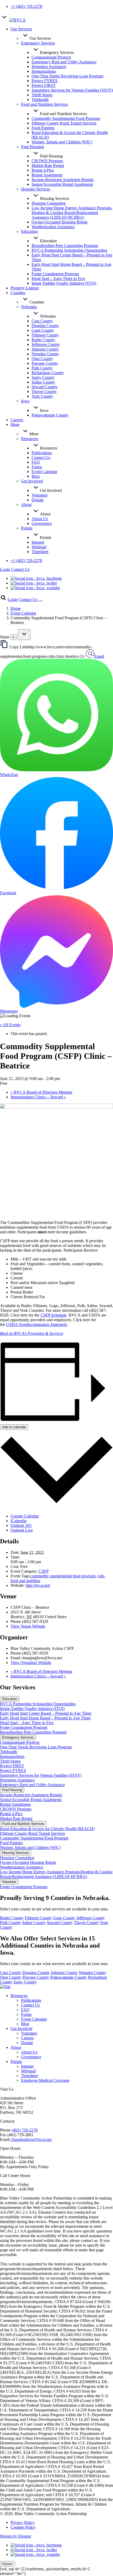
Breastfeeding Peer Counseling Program (33, 1732)
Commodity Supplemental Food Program (34, 1838)
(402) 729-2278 (25, 2130)
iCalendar (19, 1521)
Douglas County (36, 1973)
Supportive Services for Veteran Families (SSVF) (41, 1775)
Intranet (27, 2066)
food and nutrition (25, 1581)
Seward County (60, 1923)
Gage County (64, 1918)
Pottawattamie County (69, 1977)
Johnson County (64, 1973)
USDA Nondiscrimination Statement (36, 1324)
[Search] (3, 600)
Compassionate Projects (20, 1742)
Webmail (28, 2071)
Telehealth (9, 1752)
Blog (25, 2024)
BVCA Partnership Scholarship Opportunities (38, 1704)
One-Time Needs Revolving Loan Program (36, 1747)
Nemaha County (93, 1973)
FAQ (25, 2010)
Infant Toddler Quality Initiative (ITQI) (32, 1709)
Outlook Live (22, 1530)
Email (99, 656)
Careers (27, 2038)
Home (16, 608)
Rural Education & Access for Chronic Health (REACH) (47, 1829)
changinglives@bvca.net (31, 2139)
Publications (31, 2000)
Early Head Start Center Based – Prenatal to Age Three (46, 1713)
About (16, 2047)
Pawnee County (36, 1977)
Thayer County (86, 1923)
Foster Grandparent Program (24, 1727)
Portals (16, 2062)
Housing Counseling (17, 1858)
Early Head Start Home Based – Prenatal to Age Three (45, 1718)
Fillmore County (38, 1918)
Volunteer (29, 2033)
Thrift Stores (10, 1761)
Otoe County (11, 1977)
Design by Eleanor (16, 2536)
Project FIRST (12, 1766)
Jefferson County (91, 1918)
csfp (101, 1576)
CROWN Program (16, 1809)
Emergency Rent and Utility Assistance (32, 1785)
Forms (26, 2014)
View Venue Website (28, 1626)
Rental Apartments (15, 1804)
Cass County (11, 1973)
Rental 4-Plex (11, 1814)
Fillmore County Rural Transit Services (32, 1833)
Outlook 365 (21, 1525)
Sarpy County (25, 1982)
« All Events (10, 1025)
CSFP (44, 1571)
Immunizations (12, 1756)
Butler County (12, 1918)
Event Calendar (23, 613)
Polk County (11, 1923)
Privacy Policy (23, 2522)
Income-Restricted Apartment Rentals (31, 1795)
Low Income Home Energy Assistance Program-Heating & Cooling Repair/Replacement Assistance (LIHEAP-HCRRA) (56, 1874)
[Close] (24, 635)
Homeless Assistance (17, 1780)
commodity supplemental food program (63, 1576)
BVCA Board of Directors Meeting (41, 1092)
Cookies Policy (23, 2527)
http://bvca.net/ (38, 1585)
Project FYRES (13, 1771)
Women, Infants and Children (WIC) (30, 1847)
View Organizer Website (31, 1663)
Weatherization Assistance (22, 1867)
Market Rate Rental (16, 1818)
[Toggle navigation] (40, 601)
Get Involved (21, 2029)
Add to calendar (14, 1427)
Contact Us (20, 569)
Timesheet (29, 2076)
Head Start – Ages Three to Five (27, 1723)
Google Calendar (25, 1516)
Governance (31, 2057)
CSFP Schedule (53, 1315)
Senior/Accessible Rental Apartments (31, 1800)
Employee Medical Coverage (45, 2080)
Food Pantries (11, 1843)
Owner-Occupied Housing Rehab (28, 1862)
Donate (27, 2043)
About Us (29, 2052)
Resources (19, 1996)
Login (5, 569)
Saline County (34, 1923)
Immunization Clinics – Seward (38, 1097)
